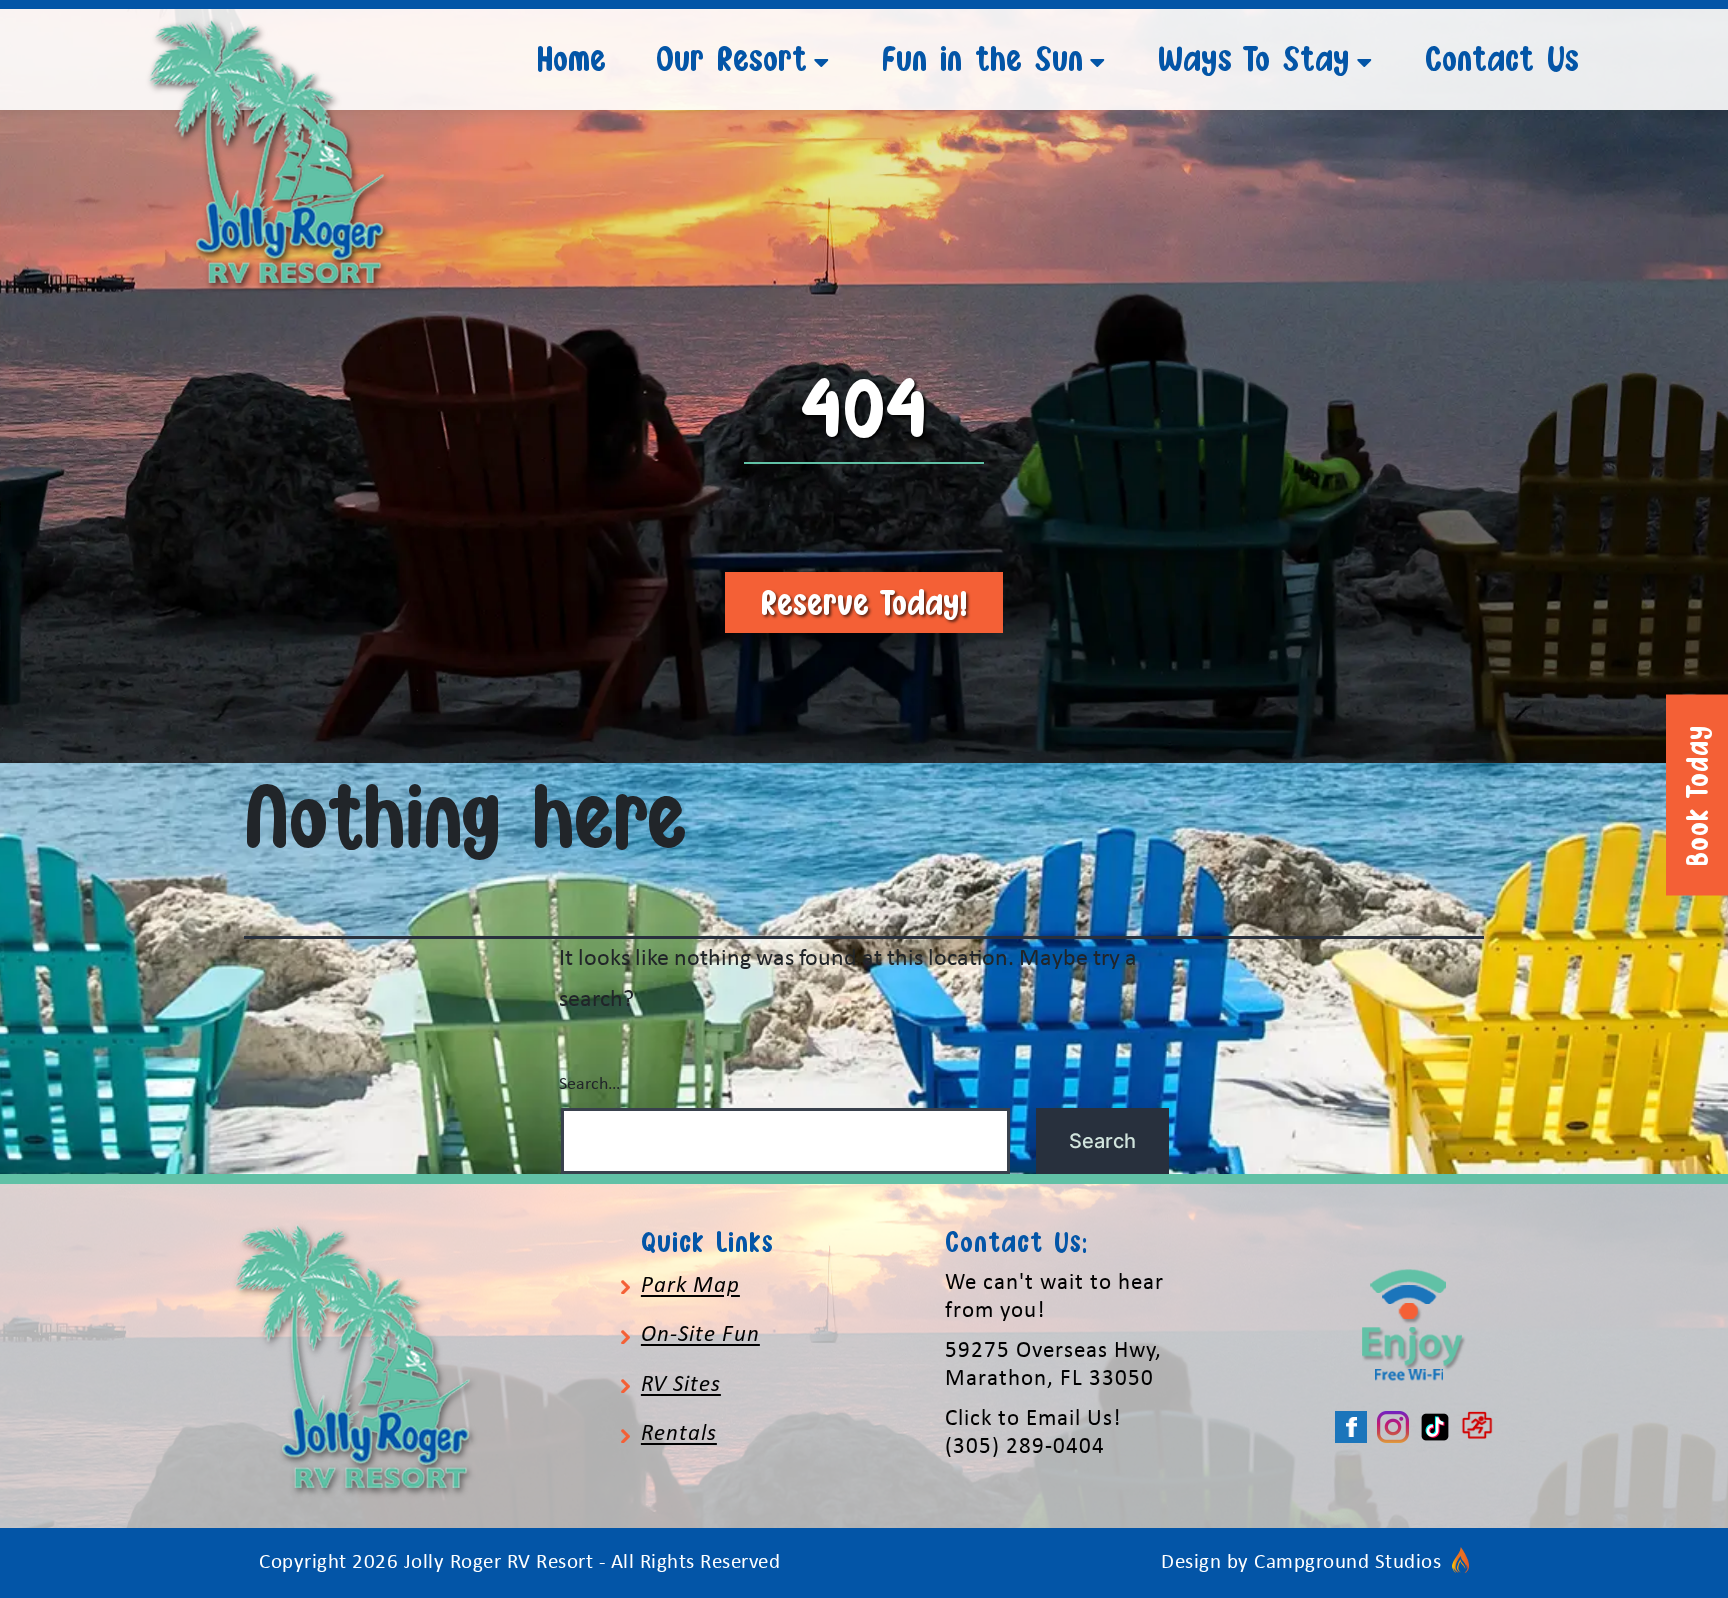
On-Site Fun (700, 1335)
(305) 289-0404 (1025, 1447)
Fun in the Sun (982, 58)
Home (571, 58)
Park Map (690, 1286)
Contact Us (1502, 58)
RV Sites (681, 1385)
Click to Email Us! (1033, 1419)
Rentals (679, 1434)
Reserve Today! (864, 602)
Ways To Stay (1254, 58)
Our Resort (731, 58)
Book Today (1697, 795)
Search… (589, 1084)
